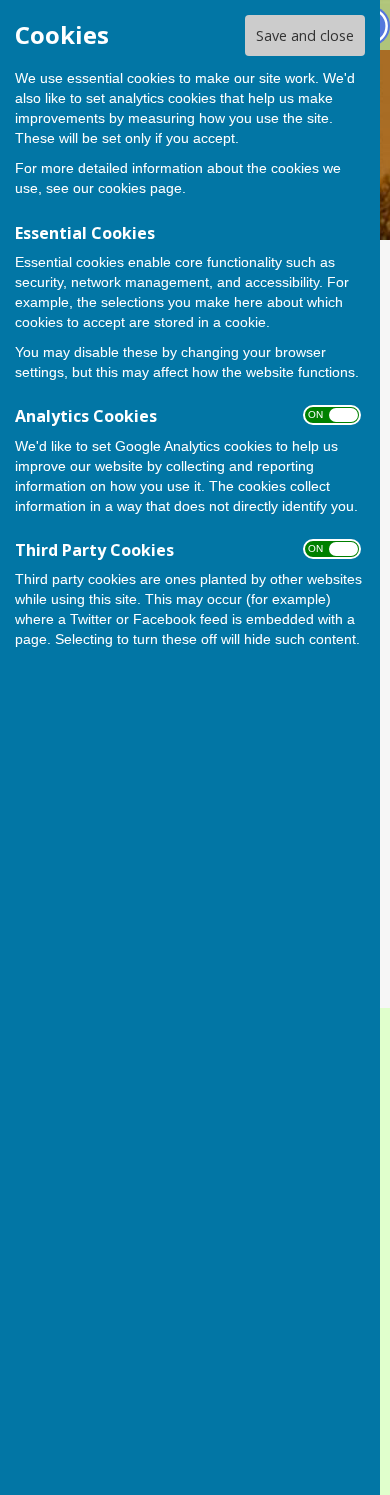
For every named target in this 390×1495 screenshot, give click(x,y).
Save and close (305, 35)
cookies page (140, 188)
